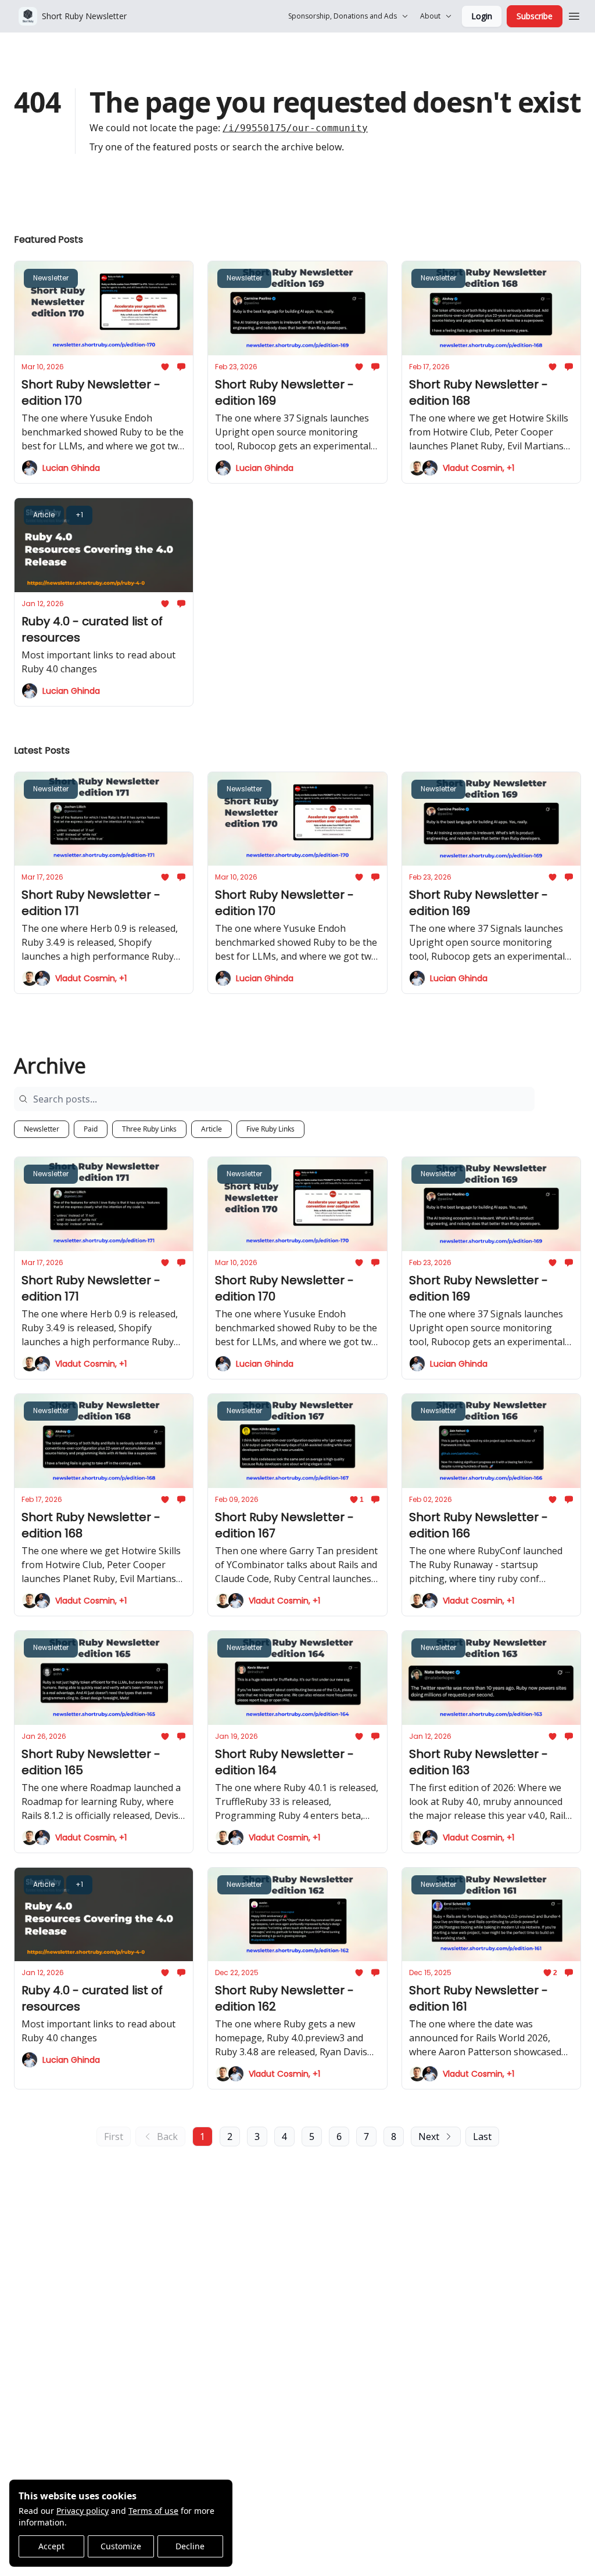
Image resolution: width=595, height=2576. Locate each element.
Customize (121, 2546)
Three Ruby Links (149, 1129)
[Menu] (574, 15)
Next (429, 2137)
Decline (190, 2546)
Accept (51, 2546)
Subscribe (535, 16)
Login (482, 16)
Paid (91, 1129)
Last (482, 2137)
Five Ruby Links (270, 1129)
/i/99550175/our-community (295, 128)
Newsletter (42, 1129)
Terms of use (153, 2511)
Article (212, 1129)
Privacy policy (83, 2511)
